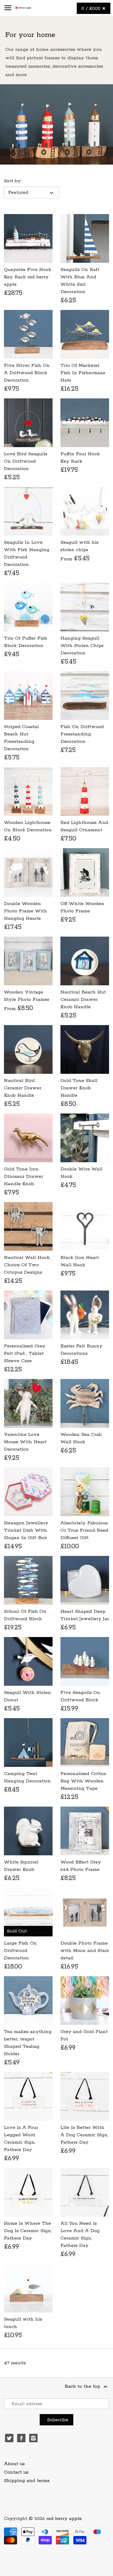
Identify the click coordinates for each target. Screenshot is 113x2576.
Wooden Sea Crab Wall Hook (81, 1438)
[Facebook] (21, 2438)
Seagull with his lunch (23, 2323)
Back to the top (83, 2386)
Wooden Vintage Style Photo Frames (27, 996)
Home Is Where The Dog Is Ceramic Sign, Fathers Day (28, 2231)
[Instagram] (33, 2438)
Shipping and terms (27, 2481)
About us (14, 2464)
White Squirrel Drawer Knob (21, 1866)
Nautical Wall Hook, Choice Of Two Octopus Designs (27, 1265)
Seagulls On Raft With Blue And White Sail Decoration (80, 281)
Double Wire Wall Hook (81, 1173)
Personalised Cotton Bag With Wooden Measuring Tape (83, 1781)
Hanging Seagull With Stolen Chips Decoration (82, 646)
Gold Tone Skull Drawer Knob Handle (79, 1088)
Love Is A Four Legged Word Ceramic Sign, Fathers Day (21, 2139)
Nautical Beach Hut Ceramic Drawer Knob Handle (83, 1000)
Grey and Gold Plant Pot (84, 2035)
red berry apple (64, 2519)
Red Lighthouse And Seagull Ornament (84, 826)
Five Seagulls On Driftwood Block (80, 1696)
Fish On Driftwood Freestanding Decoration (82, 734)
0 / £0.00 (92, 8)
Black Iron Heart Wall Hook (80, 1261)
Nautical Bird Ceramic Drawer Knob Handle (23, 1088)
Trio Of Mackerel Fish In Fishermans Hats (83, 373)
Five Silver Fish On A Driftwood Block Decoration (27, 373)
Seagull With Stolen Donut (27, 1696)
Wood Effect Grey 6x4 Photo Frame (81, 1866)
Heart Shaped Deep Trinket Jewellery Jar (85, 1615)
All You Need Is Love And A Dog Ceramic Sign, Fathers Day (80, 2234)
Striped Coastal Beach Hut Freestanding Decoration (21, 738)
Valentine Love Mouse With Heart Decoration (25, 1442)
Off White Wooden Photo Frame (82, 907)
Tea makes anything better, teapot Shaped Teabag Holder (28, 2043)
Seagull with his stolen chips (79, 546)
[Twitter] (9, 2438)
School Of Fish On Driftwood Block (25, 1615)
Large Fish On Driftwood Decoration (20, 1951)
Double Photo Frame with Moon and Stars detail (85, 1951)
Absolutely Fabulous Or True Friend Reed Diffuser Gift (84, 1530)
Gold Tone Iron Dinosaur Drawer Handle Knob (24, 1176)
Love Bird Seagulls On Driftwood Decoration (26, 461)
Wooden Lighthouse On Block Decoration (28, 826)
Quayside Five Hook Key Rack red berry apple (28, 277)
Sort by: (13, 181)
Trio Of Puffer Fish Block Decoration (26, 642)
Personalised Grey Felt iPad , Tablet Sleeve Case (25, 1353)
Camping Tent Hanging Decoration (27, 1777)
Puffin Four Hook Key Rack (80, 458)
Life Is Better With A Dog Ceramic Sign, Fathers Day (84, 2135)
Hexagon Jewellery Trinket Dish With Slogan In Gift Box (26, 1530)
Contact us (16, 2472)
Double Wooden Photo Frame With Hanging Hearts (25, 911)
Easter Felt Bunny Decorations (81, 1350)
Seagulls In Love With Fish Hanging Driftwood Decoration (27, 553)
